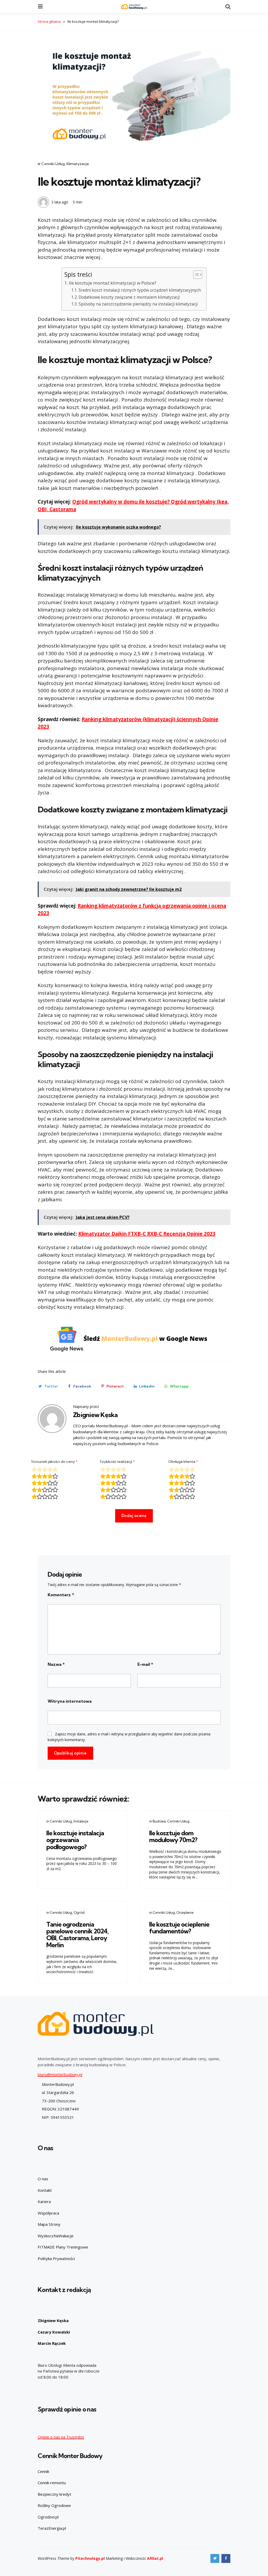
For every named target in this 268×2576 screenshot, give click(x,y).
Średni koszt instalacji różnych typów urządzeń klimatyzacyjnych (140, 290)
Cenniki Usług (53, 164)
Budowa (159, 1821)
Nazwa (56, 1664)
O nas (43, 2179)
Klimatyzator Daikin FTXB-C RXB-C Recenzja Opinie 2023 (147, 1234)
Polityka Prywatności (56, 2258)
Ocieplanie (185, 1912)
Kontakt (45, 2190)
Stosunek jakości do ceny (54, 1462)
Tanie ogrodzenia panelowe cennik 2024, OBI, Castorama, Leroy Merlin (77, 1935)
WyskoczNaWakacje (56, 2236)
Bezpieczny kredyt (54, 2494)
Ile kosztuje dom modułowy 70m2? (173, 1836)
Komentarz (61, 1595)
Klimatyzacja (78, 164)
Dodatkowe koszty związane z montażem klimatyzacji (129, 297)
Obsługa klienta (183, 1462)
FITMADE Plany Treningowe (63, 2247)
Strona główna (49, 21)
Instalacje (81, 1821)
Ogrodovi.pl (48, 2517)
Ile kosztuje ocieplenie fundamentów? (179, 1928)
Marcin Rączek (52, 2343)
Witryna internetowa (70, 1701)
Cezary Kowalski (54, 2332)
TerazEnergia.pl (52, 2528)
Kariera (44, 2201)
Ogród (79, 1912)
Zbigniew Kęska (95, 1415)
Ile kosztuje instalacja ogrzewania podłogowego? (75, 1840)
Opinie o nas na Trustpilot (61, 2437)
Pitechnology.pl (90, 2558)
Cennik (43, 2471)
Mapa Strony (49, 2224)
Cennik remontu (52, 2483)
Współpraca (48, 2213)
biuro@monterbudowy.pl (60, 2074)
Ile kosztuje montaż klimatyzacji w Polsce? (113, 283)
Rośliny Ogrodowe (54, 2505)
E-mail (145, 1664)
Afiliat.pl (155, 2558)
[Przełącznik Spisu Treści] (195, 275)
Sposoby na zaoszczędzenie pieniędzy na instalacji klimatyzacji (138, 304)
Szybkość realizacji (117, 1462)
